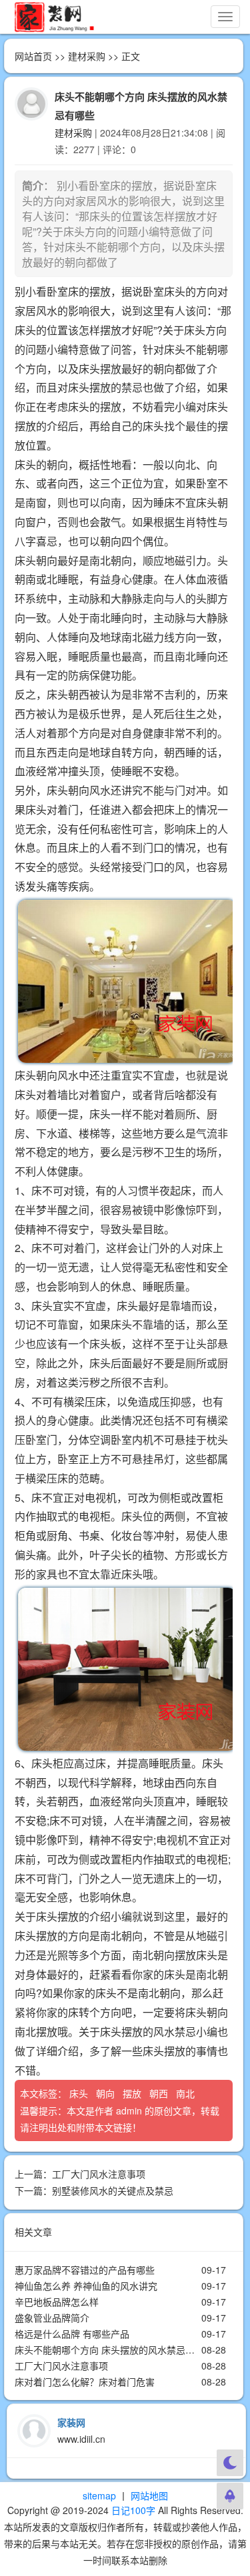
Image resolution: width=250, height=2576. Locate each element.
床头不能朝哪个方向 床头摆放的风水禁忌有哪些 (114, 2350)
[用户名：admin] (31, 103)
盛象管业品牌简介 (52, 2318)
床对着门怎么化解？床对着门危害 (85, 2382)
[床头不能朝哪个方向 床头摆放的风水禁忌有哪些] (124, 981)
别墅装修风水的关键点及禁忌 (113, 2190)
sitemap (99, 2495)
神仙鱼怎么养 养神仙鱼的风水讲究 (86, 2286)
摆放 (133, 2093)
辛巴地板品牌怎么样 (57, 2302)
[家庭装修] (54, 17)
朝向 (107, 2093)
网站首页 (33, 56)
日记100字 (133, 2510)
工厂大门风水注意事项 (99, 2174)
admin (129, 2110)
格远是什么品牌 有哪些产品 (72, 2334)
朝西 (160, 2093)
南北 (187, 2093)
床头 (80, 2093)
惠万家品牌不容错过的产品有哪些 (85, 2270)
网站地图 (149, 2495)
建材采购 (87, 56)
